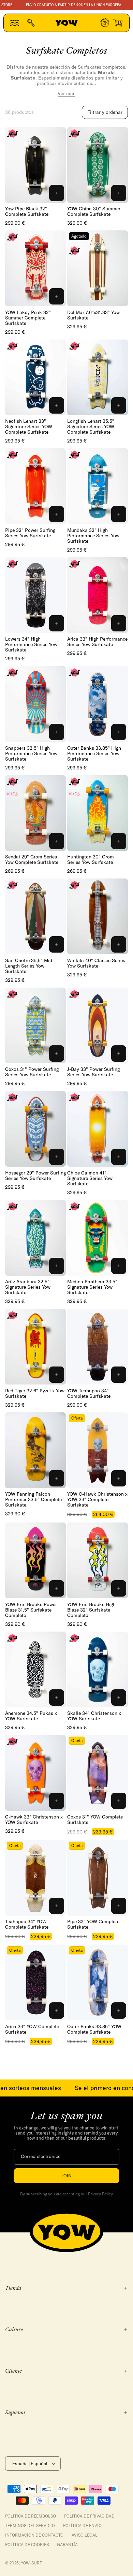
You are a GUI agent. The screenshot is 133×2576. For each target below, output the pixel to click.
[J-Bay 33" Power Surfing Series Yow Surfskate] (98, 1025)
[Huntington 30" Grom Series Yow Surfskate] (98, 813)
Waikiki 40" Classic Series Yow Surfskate (96, 963)
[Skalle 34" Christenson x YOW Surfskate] (98, 1669)
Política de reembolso (31, 2516)
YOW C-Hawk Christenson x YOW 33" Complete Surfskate (97, 1499)
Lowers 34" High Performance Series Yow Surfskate (31, 644)
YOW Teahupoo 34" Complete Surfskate (89, 1393)
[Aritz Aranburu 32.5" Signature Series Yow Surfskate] (35, 1238)
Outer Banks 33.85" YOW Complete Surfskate (94, 2029)
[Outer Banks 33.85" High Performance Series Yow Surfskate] (98, 704)
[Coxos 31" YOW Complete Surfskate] (98, 1773)
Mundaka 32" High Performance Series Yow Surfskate (93, 536)
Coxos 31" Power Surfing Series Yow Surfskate (32, 1072)
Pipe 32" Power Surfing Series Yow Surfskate (30, 533)
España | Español (30, 2464)
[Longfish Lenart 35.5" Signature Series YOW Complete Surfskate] (98, 377)
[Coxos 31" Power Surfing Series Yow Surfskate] (35, 1025)
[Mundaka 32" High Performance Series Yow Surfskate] (98, 486)
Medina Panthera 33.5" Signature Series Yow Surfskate (92, 1287)
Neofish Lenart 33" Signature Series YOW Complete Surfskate (29, 427)
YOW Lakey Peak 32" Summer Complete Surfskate (28, 318)
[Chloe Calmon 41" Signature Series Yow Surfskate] (98, 1129)
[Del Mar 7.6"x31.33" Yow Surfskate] (98, 268)
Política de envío (82, 2526)
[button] (15, 23)
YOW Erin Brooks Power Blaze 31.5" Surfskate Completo (31, 1610)
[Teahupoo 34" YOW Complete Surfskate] (35, 1878)
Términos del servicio (30, 2526)
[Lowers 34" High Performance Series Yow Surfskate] (35, 595)
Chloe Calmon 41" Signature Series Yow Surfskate (90, 1178)
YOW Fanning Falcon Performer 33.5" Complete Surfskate (33, 1499)
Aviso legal (85, 2535)
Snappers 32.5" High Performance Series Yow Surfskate (31, 753)
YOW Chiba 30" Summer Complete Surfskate (94, 211)
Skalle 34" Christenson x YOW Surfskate (94, 1716)
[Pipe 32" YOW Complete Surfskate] (98, 1878)
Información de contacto (34, 2535)
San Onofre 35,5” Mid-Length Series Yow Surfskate (29, 966)
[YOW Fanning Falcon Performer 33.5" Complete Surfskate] (35, 1450)
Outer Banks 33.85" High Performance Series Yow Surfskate (94, 753)
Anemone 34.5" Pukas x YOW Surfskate (31, 1716)
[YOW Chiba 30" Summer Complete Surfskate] (98, 165)
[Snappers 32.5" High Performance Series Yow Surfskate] (35, 704)
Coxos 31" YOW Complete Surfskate (95, 1820)
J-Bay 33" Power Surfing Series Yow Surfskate (93, 1072)
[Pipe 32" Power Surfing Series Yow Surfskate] (35, 486)
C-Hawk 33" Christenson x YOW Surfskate (34, 1820)
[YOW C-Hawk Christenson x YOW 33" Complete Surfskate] (98, 1450)
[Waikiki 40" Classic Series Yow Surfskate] (98, 916)
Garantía (67, 2545)
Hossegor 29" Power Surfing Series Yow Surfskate (35, 1176)
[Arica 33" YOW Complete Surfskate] (35, 1982)
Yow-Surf (31, 2563)
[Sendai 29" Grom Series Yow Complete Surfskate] (35, 813)
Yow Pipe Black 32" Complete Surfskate (27, 211)
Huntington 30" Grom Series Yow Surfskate (91, 859)
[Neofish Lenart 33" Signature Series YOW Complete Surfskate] (35, 377)
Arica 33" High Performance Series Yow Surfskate (97, 642)
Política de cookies (27, 2545)
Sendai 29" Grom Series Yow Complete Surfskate (32, 859)
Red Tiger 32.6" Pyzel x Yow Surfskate (35, 1393)
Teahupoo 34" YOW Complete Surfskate (27, 1924)
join (67, 2176)
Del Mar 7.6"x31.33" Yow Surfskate (93, 315)
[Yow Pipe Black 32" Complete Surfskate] (35, 165)
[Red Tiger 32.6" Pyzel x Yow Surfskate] (35, 1347)
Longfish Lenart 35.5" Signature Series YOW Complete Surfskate (91, 427)
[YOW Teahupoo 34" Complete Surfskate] (98, 1347)
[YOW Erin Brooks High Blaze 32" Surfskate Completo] (98, 1560)
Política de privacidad (89, 2516)
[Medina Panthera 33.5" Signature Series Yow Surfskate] (98, 1238)
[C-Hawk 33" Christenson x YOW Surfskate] (35, 1773)
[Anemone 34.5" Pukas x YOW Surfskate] (35, 1669)
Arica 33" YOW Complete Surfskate (32, 2029)
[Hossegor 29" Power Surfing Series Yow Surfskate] (35, 1129)
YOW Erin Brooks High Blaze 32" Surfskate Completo (91, 1610)
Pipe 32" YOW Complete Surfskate (93, 1924)
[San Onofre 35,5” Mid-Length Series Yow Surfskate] (35, 916)
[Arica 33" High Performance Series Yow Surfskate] (98, 595)
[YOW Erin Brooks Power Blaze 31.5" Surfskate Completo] (35, 1560)
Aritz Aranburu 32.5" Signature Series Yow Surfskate (28, 1287)
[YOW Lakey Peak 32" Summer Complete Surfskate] (35, 268)
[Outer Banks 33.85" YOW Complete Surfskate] (98, 1982)
